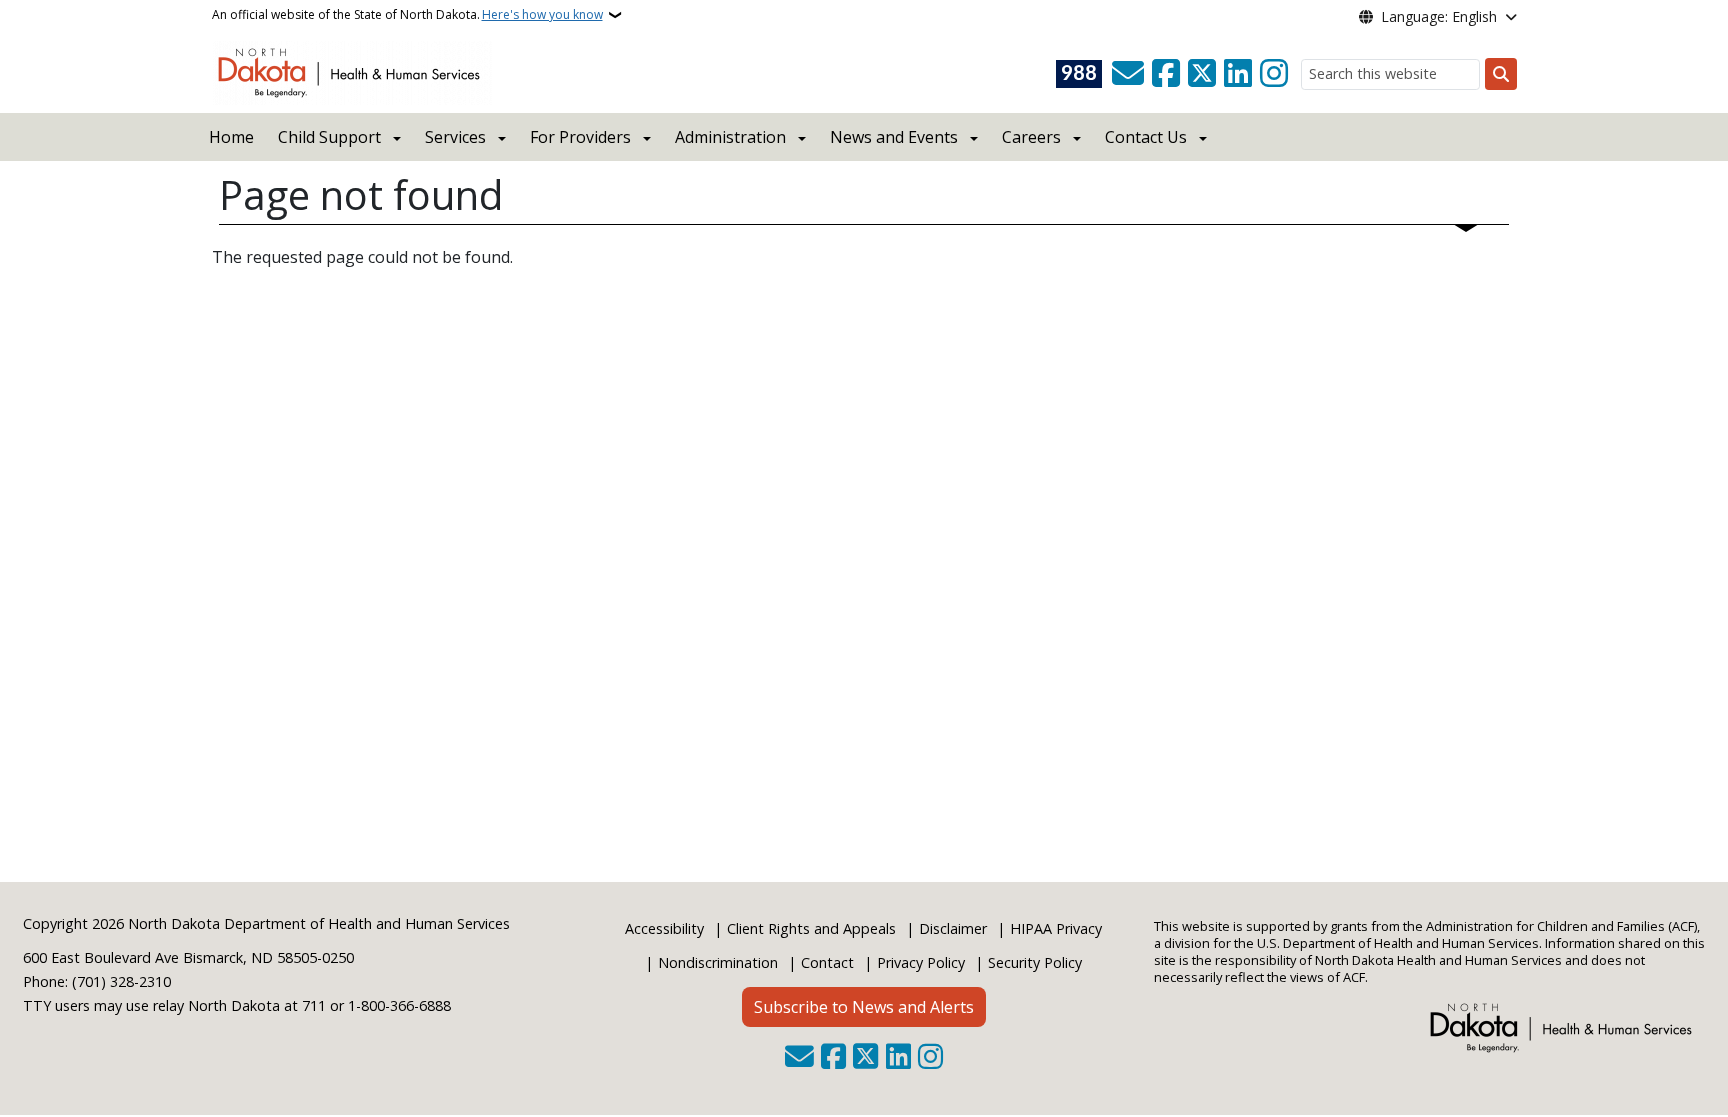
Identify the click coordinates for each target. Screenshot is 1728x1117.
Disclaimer (953, 928)
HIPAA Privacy (1056, 928)
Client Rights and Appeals (811, 928)
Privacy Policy (921, 962)
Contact (827, 962)
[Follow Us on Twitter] (1202, 74)
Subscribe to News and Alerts (864, 1007)
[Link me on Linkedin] (1238, 74)
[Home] (352, 71)
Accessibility (664, 928)
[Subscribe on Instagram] (1274, 74)
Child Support (329, 137)
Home (231, 137)
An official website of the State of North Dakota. (407, 14)
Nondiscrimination (718, 962)
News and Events (894, 137)
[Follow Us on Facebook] (1166, 74)
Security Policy (1035, 962)
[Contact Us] (1128, 74)
